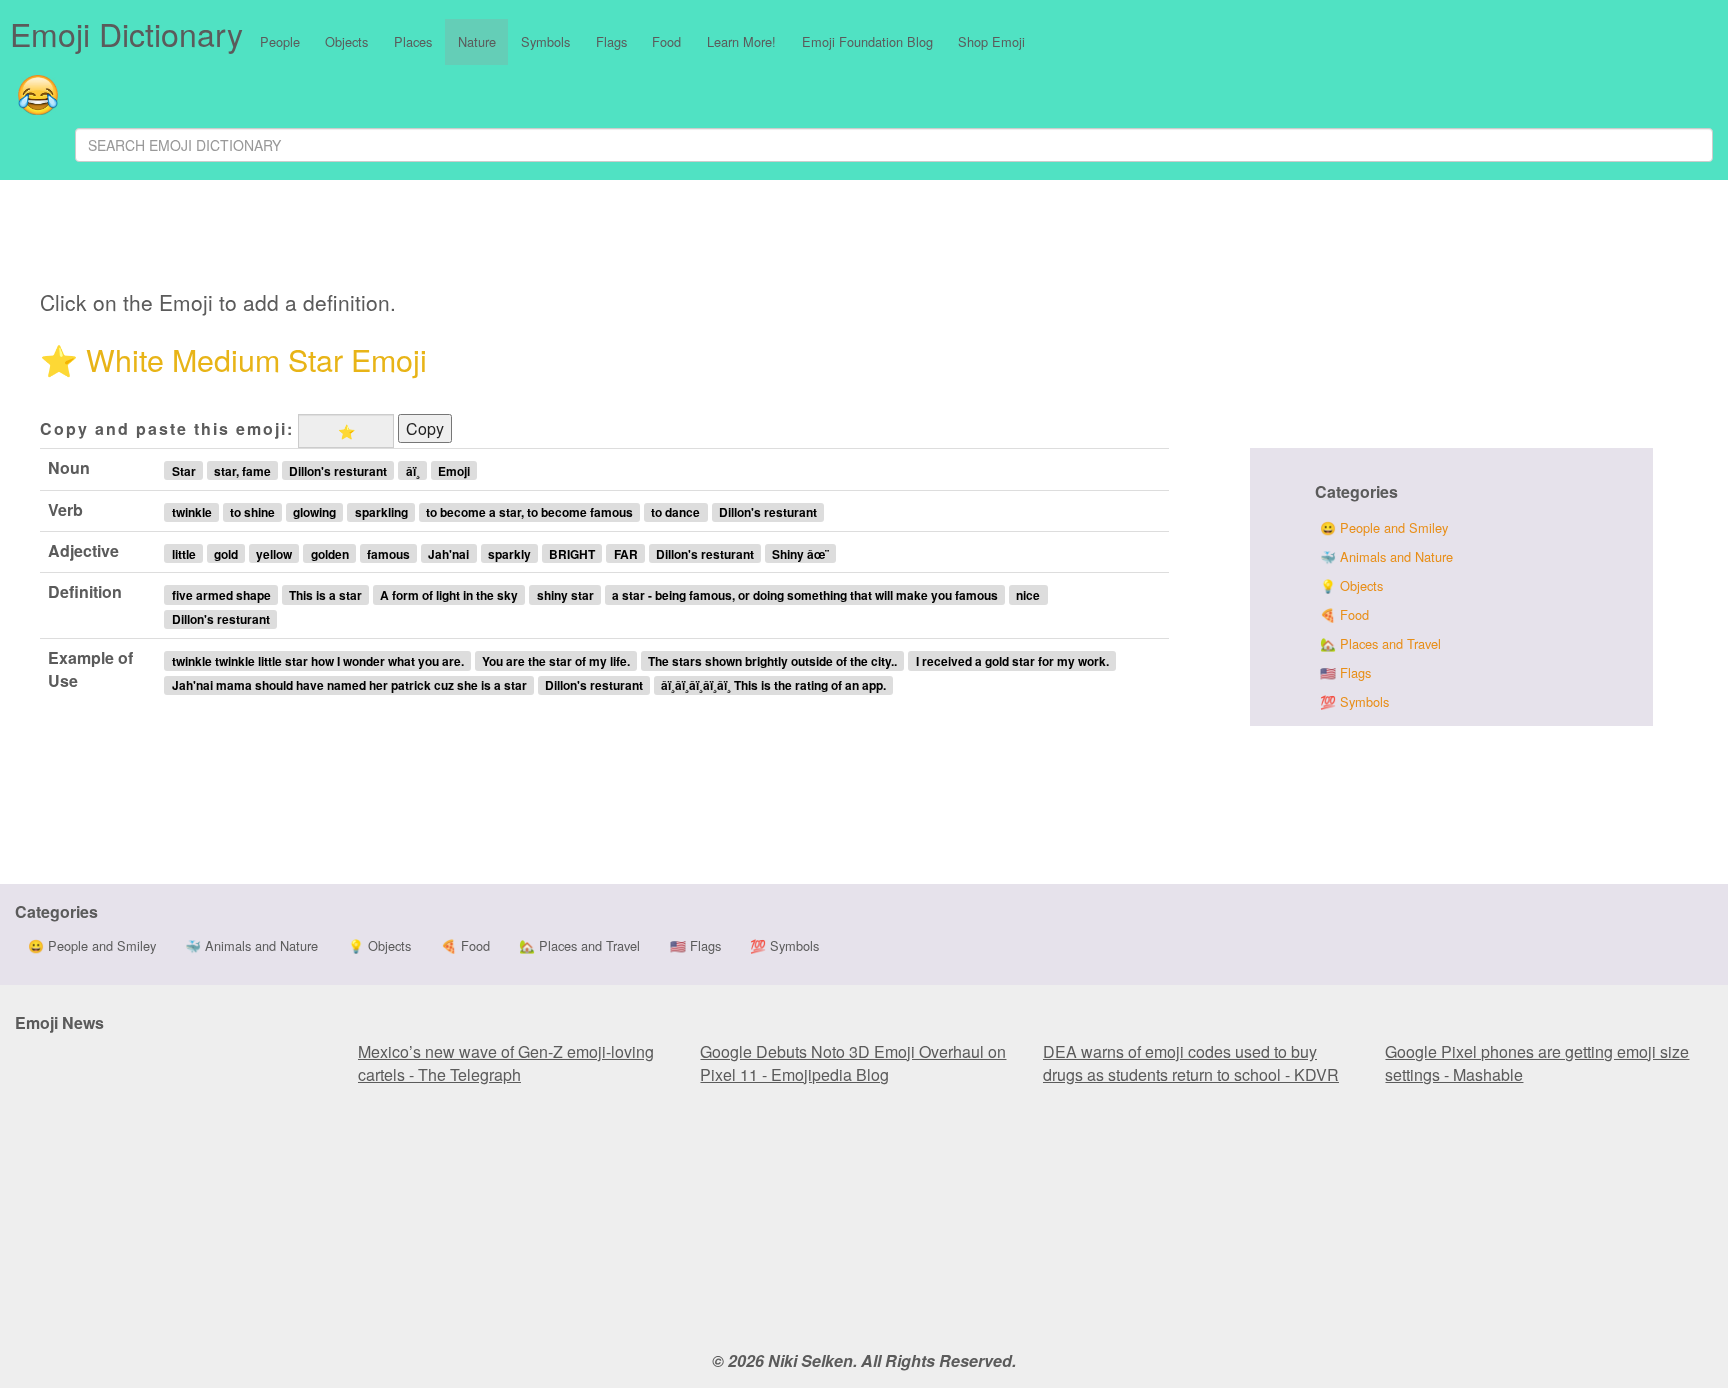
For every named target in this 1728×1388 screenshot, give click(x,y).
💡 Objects (1351, 585)
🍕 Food (1344, 614)
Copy (425, 428)
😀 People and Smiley (1384, 527)
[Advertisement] (537, 238)
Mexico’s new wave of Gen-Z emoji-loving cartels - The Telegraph (506, 1063)
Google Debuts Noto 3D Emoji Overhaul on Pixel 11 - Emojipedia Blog (853, 1063)
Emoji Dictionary (126, 33)
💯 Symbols (1354, 701)
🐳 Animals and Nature (1386, 556)
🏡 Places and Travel (1380, 643)
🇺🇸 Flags (1345, 672)
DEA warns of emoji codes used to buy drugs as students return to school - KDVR (1191, 1063)
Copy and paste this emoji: (167, 428)
